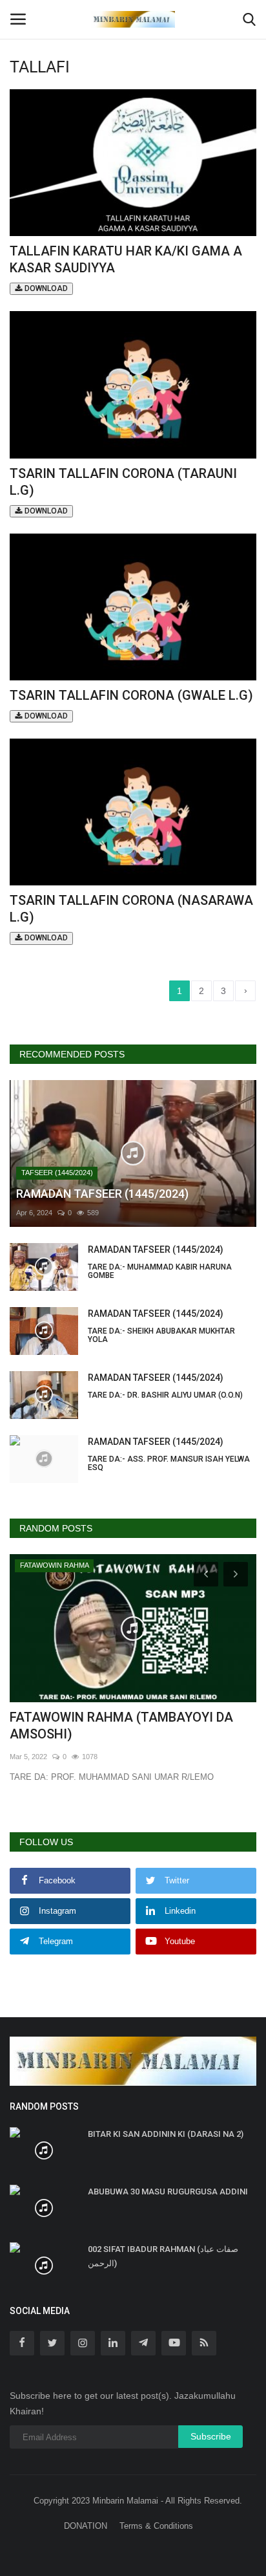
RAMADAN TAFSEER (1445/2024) (160, 1262)
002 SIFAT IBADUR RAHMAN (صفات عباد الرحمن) (163, 2256)
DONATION (86, 2526)
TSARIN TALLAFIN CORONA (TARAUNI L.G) (123, 491)
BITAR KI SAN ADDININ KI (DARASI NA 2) (166, 2134)
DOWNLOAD (45, 288)
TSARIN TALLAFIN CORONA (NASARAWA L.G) (131, 917)
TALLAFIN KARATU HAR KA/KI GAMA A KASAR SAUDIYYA (126, 268)
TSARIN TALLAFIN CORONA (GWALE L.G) (131, 704)
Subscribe (211, 2436)
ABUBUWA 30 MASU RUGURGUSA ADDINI (170, 2192)
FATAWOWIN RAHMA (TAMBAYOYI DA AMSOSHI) (121, 1726)
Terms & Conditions (156, 2526)
